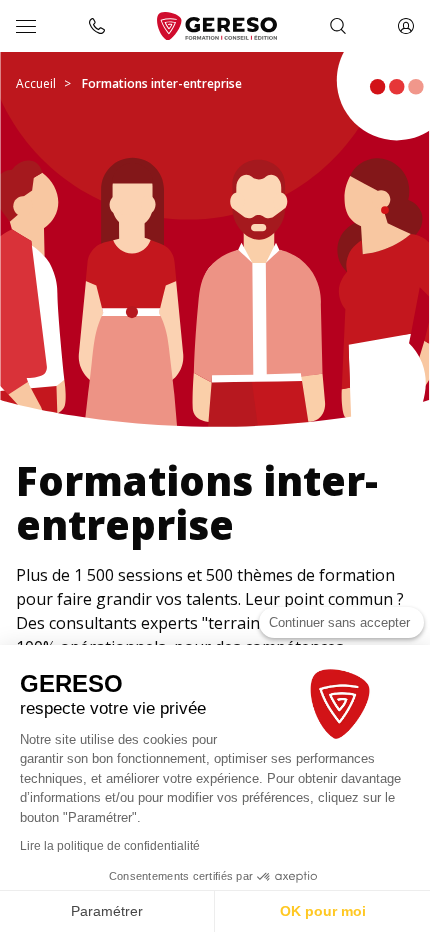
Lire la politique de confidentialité (110, 846)
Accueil (36, 83)
